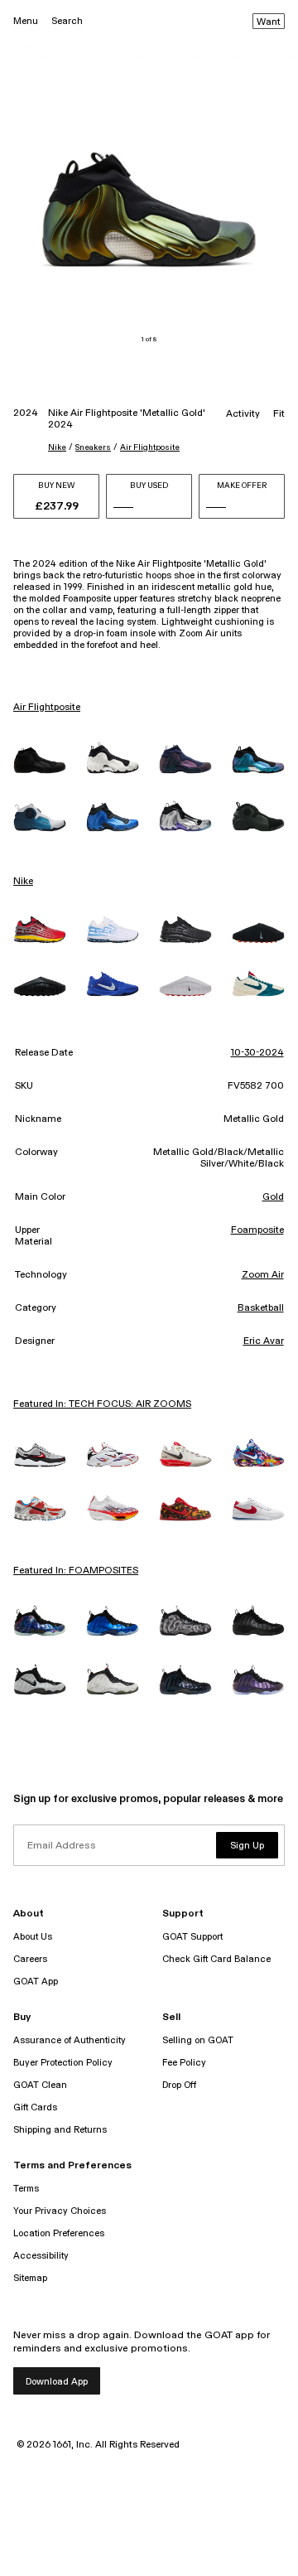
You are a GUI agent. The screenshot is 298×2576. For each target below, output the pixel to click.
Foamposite (257, 1230)
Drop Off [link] (179, 2085)
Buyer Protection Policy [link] (63, 2063)
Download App (57, 2382)
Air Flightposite (150, 447)
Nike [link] (23, 882)
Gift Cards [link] (35, 2107)
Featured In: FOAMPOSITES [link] (76, 1571)
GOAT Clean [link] (40, 2085)
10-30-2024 (257, 1053)
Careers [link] (30, 1959)
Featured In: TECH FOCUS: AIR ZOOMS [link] (102, 1404)
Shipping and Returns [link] (60, 2130)
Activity (243, 414)
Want (269, 22)
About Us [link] (33, 1937)
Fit (279, 414)
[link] (40, 760)
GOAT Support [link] (192, 1937)
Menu (26, 21)
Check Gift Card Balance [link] (216, 1959)
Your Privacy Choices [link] (60, 2211)
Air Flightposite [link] (47, 708)
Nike (57, 447)
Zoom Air (263, 1275)
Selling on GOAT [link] (198, 2040)
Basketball (261, 1308)
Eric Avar (264, 1341)
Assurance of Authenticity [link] (70, 2040)
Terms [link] (26, 2189)
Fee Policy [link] (184, 2063)
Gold (273, 1197)
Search (67, 21)
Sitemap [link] (30, 2278)
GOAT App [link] (36, 1982)
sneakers (93, 447)
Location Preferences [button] (59, 2233)
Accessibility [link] (41, 2256)
